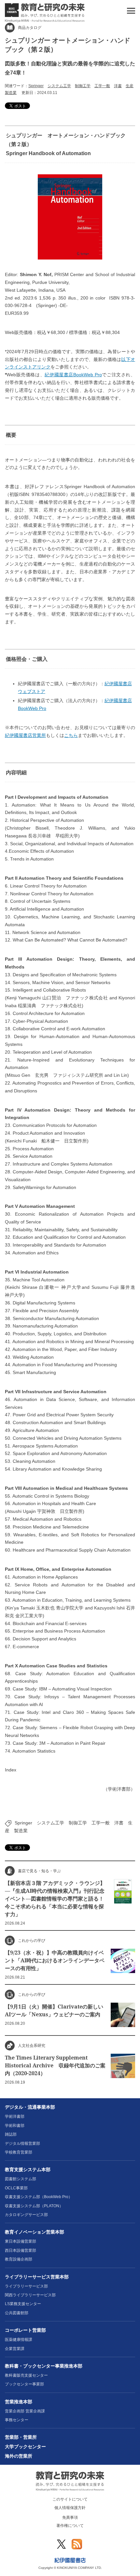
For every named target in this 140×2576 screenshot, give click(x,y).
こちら (71, 735)
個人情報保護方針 (70, 2508)
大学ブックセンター (25, 2447)
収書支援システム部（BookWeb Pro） (39, 2197)
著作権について (70, 2526)
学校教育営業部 (19, 2152)
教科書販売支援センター (26, 2375)
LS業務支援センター (23, 2304)
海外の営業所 (19, 2456)
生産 (130, 86)
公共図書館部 (17, 2313)
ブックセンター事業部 (24, 2384)
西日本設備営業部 (21, 2250)
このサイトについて (70, 2499)
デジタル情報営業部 (22, 2143)
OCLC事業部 (16, 2188)
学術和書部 (15, 2126)
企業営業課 (15, 2349)
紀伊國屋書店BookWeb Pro (73, 375)
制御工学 (83, 86)
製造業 (11, 93)
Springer (36, 86)
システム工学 (59, 86)
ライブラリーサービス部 (26, 2286)
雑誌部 (11, 2134)
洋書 (118, 86)
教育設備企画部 (19, 2259)
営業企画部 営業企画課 (25, 2411)
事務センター (17, 2420)
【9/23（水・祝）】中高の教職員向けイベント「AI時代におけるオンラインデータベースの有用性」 (55, 1960)
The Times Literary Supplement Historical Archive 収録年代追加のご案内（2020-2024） (55, 2065)
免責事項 (70, 2517)
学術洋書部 (15, 2116)
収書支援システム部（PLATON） (34, 2206)
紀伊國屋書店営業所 (25, 735)
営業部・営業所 (21, 2437)
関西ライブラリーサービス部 (30, 2295)
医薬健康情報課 (19, 2340)
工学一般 (102, 86)
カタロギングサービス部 (26, 2215)
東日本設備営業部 (21, 2241)
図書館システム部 (21, 2179)
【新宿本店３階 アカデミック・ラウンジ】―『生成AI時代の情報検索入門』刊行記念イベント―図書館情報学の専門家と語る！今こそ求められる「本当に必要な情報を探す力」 (55, 1899)
